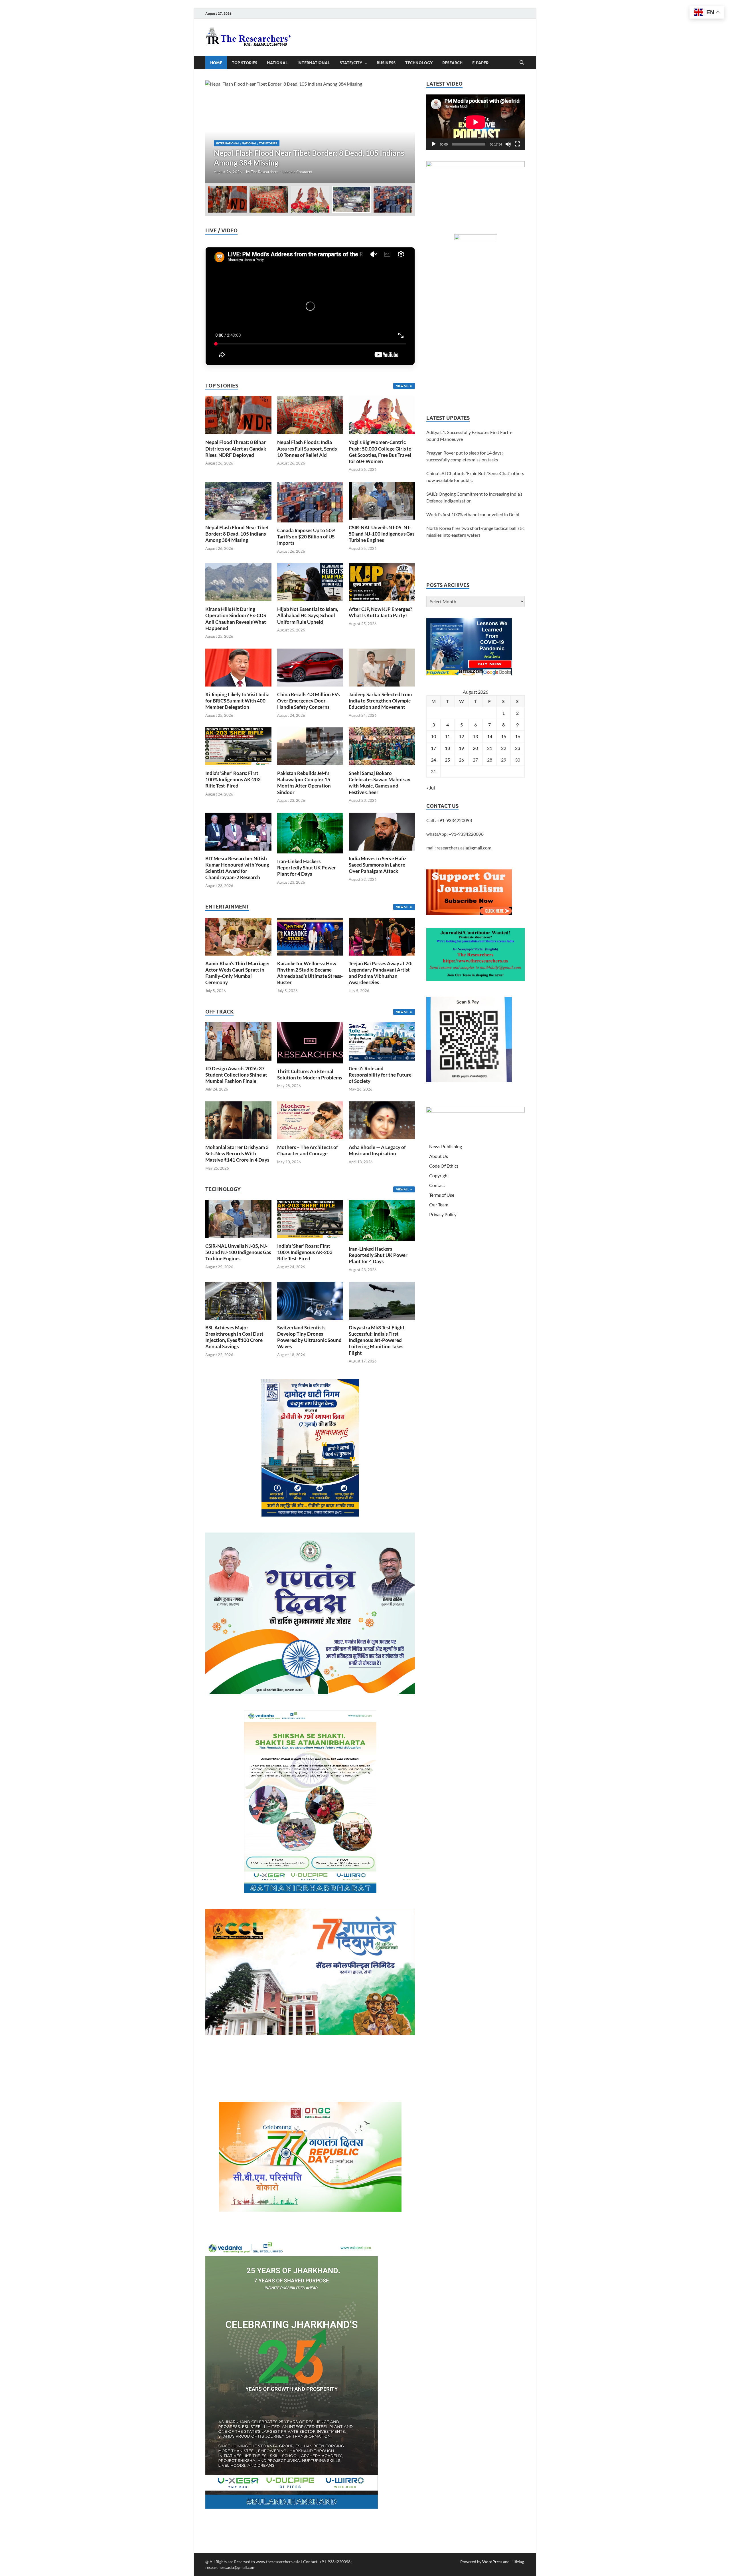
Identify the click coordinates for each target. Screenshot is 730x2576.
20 (475, 748)
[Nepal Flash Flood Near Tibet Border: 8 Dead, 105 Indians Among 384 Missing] (238, 500)
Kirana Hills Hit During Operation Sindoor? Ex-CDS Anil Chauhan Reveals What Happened (236, 618)
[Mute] (508, 144)
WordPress (492, 2562)
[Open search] (522, 63)
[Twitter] (723, 70)
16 (518, 736)
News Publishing (446, 1146)
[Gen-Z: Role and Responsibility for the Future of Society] (382, 1041)
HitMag (517, 2562)
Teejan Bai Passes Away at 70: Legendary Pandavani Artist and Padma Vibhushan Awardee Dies (381, 973)
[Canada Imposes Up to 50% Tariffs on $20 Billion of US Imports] (310, 132)
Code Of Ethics (444, 1166)
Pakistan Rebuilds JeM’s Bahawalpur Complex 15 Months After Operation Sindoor (304, 783)
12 (461, 736)
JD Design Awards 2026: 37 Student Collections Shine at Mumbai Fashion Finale (236, 1075)
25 (447, 760)
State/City (351, 63)
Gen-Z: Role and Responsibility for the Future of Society (380, 1075)
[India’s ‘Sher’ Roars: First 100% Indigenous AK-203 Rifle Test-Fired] (238, 746)
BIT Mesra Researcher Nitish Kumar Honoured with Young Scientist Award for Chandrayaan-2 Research (237, 868)
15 (504, 736)
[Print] (723, 35)
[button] (406, 132)
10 (433, 736)
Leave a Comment (298, 172)
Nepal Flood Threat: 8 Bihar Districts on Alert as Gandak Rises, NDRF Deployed (236, 448)
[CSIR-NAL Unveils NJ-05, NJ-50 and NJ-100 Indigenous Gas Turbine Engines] (382, 500)
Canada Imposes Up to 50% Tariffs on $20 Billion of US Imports (306, 537)
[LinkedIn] (723, 81)
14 (490, 736)
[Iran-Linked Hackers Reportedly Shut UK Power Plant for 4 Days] (310, 832)
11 (447, 736)
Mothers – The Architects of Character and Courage (308, 1150)
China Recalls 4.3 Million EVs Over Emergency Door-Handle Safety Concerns (308, 701)
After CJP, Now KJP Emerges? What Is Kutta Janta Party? (380, 612)
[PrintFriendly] (723, 47)
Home (216, 63)
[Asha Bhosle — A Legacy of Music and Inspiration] (382, 1120)
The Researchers (265, 172)
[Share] (723, 127)
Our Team (439, 1205)
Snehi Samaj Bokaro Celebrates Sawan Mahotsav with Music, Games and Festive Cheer (380, 783)
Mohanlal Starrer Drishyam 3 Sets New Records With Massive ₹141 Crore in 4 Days (237, 1153)
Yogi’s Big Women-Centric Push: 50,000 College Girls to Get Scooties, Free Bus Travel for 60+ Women (380, 452)
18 (447, 748)
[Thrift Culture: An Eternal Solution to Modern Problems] (310, 1042)
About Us (439, 1156)
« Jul (431, 788)
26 (461, 760)
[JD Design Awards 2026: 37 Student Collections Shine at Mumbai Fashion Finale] (238, 1041)
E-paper (480, 63)
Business (386, 63)
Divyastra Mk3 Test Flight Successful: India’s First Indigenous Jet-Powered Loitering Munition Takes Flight (377, 1340)
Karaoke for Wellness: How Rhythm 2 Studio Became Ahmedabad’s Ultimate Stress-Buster (310, 973)
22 (504, 748)
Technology (419, 63)
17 (433, 748)
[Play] (434, 144)
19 (461, 748)
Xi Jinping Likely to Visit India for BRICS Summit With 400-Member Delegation (237, 701)
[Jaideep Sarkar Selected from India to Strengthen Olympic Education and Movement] (382, 667)
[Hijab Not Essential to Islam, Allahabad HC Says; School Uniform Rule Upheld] (310, 582)
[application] (475, 122)
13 (475, 736)
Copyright (439, 1175)
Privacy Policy (443, 1214)
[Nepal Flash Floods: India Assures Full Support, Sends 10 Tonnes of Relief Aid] (310, 415)
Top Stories (245, 63)
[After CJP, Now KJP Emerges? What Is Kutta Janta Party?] (382, 582)
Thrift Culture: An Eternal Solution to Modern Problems (310, 1074)
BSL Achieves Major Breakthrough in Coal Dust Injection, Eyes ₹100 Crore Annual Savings (234, 1337)
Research (452, 63)
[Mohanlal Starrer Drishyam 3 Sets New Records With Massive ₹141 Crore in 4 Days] (238, 1120)
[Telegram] (723, 115)
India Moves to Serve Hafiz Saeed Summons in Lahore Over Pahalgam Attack (378, 865)
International (314, 63)
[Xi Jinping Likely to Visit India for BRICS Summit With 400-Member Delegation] (238, 667)
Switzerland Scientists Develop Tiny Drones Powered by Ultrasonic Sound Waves (309, 1337)
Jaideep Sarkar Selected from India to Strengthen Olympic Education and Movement (380, 701)
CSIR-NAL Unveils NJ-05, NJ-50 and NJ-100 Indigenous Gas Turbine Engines (382, 534)
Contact (437, 1185)
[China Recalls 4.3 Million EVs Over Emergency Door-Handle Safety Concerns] (310, 667)
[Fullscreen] (517, 144)
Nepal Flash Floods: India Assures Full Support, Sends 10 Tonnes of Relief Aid (307, 448)
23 (518, 748)
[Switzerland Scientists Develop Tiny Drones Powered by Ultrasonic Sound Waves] (310, 1300)
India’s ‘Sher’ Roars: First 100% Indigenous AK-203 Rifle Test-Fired (233, 779)
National (277, 63)
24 (433, 760)
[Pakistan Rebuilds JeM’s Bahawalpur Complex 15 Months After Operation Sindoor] (310, 746)
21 (490, 748)
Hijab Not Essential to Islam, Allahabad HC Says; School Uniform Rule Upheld (308, 615)
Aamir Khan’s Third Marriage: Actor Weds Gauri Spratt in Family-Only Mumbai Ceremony (237, 973)
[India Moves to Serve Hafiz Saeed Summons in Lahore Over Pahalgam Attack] (382, 831)
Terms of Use (442, 1195)
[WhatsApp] (723, 104)
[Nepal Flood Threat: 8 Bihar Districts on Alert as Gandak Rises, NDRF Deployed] (238, 415)
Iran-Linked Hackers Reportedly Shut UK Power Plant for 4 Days (307, 868)
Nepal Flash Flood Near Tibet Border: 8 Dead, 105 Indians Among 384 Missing (237, 534)
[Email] (723, 92)
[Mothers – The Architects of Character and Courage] (310, 1120)
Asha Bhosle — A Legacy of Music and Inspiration (377, 1150)
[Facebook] (723, 58)
